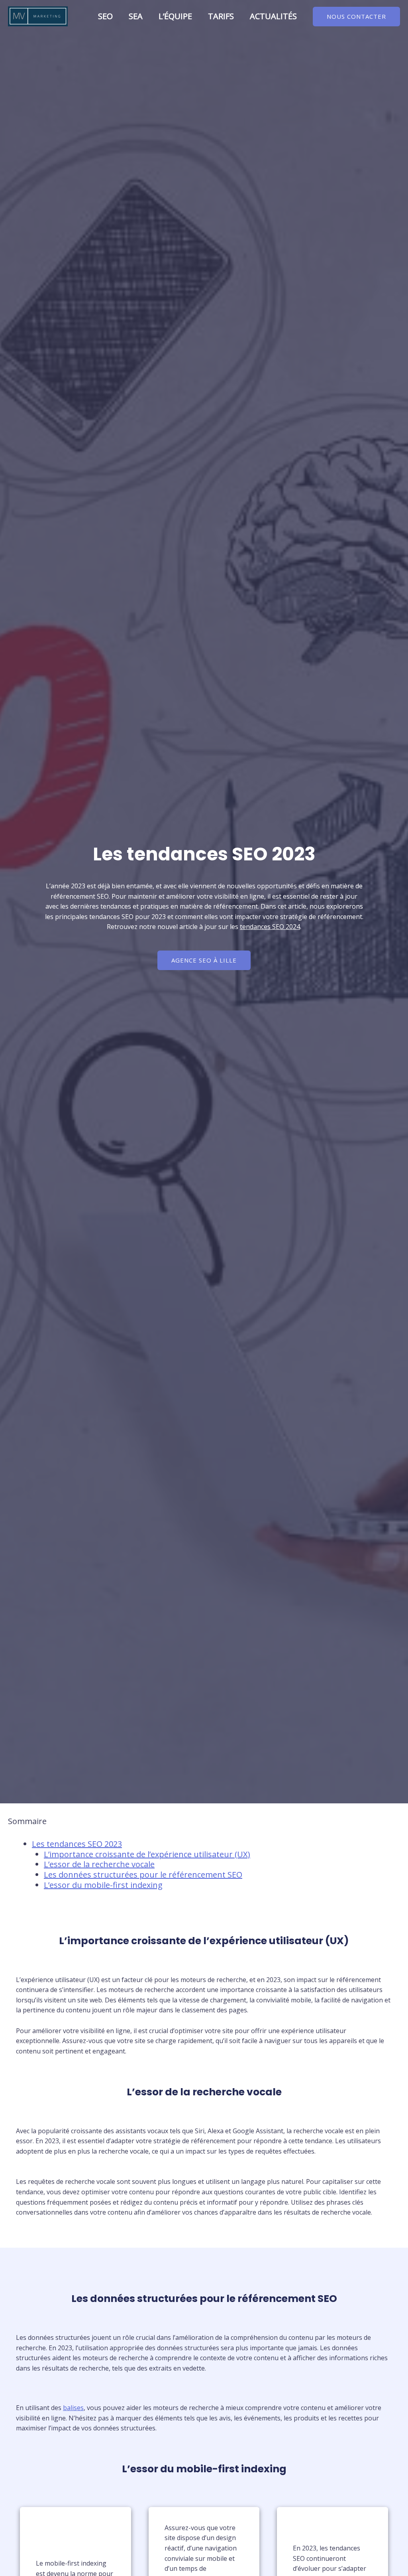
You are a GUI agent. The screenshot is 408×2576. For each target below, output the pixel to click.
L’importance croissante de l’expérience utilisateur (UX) (147, 1854)
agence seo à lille (204, 960)
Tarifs (221, 16)
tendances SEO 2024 (270, 927)
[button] (356, 17)
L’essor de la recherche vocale (99, 1864)
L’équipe (175, 16)
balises (73, 2408)
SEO (105, 16)
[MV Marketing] (38, 16)
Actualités (273, 16)
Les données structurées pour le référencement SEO (143, 1875)
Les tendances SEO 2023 (77, 1844)
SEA (136, 16)
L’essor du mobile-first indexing (103, 1885)
